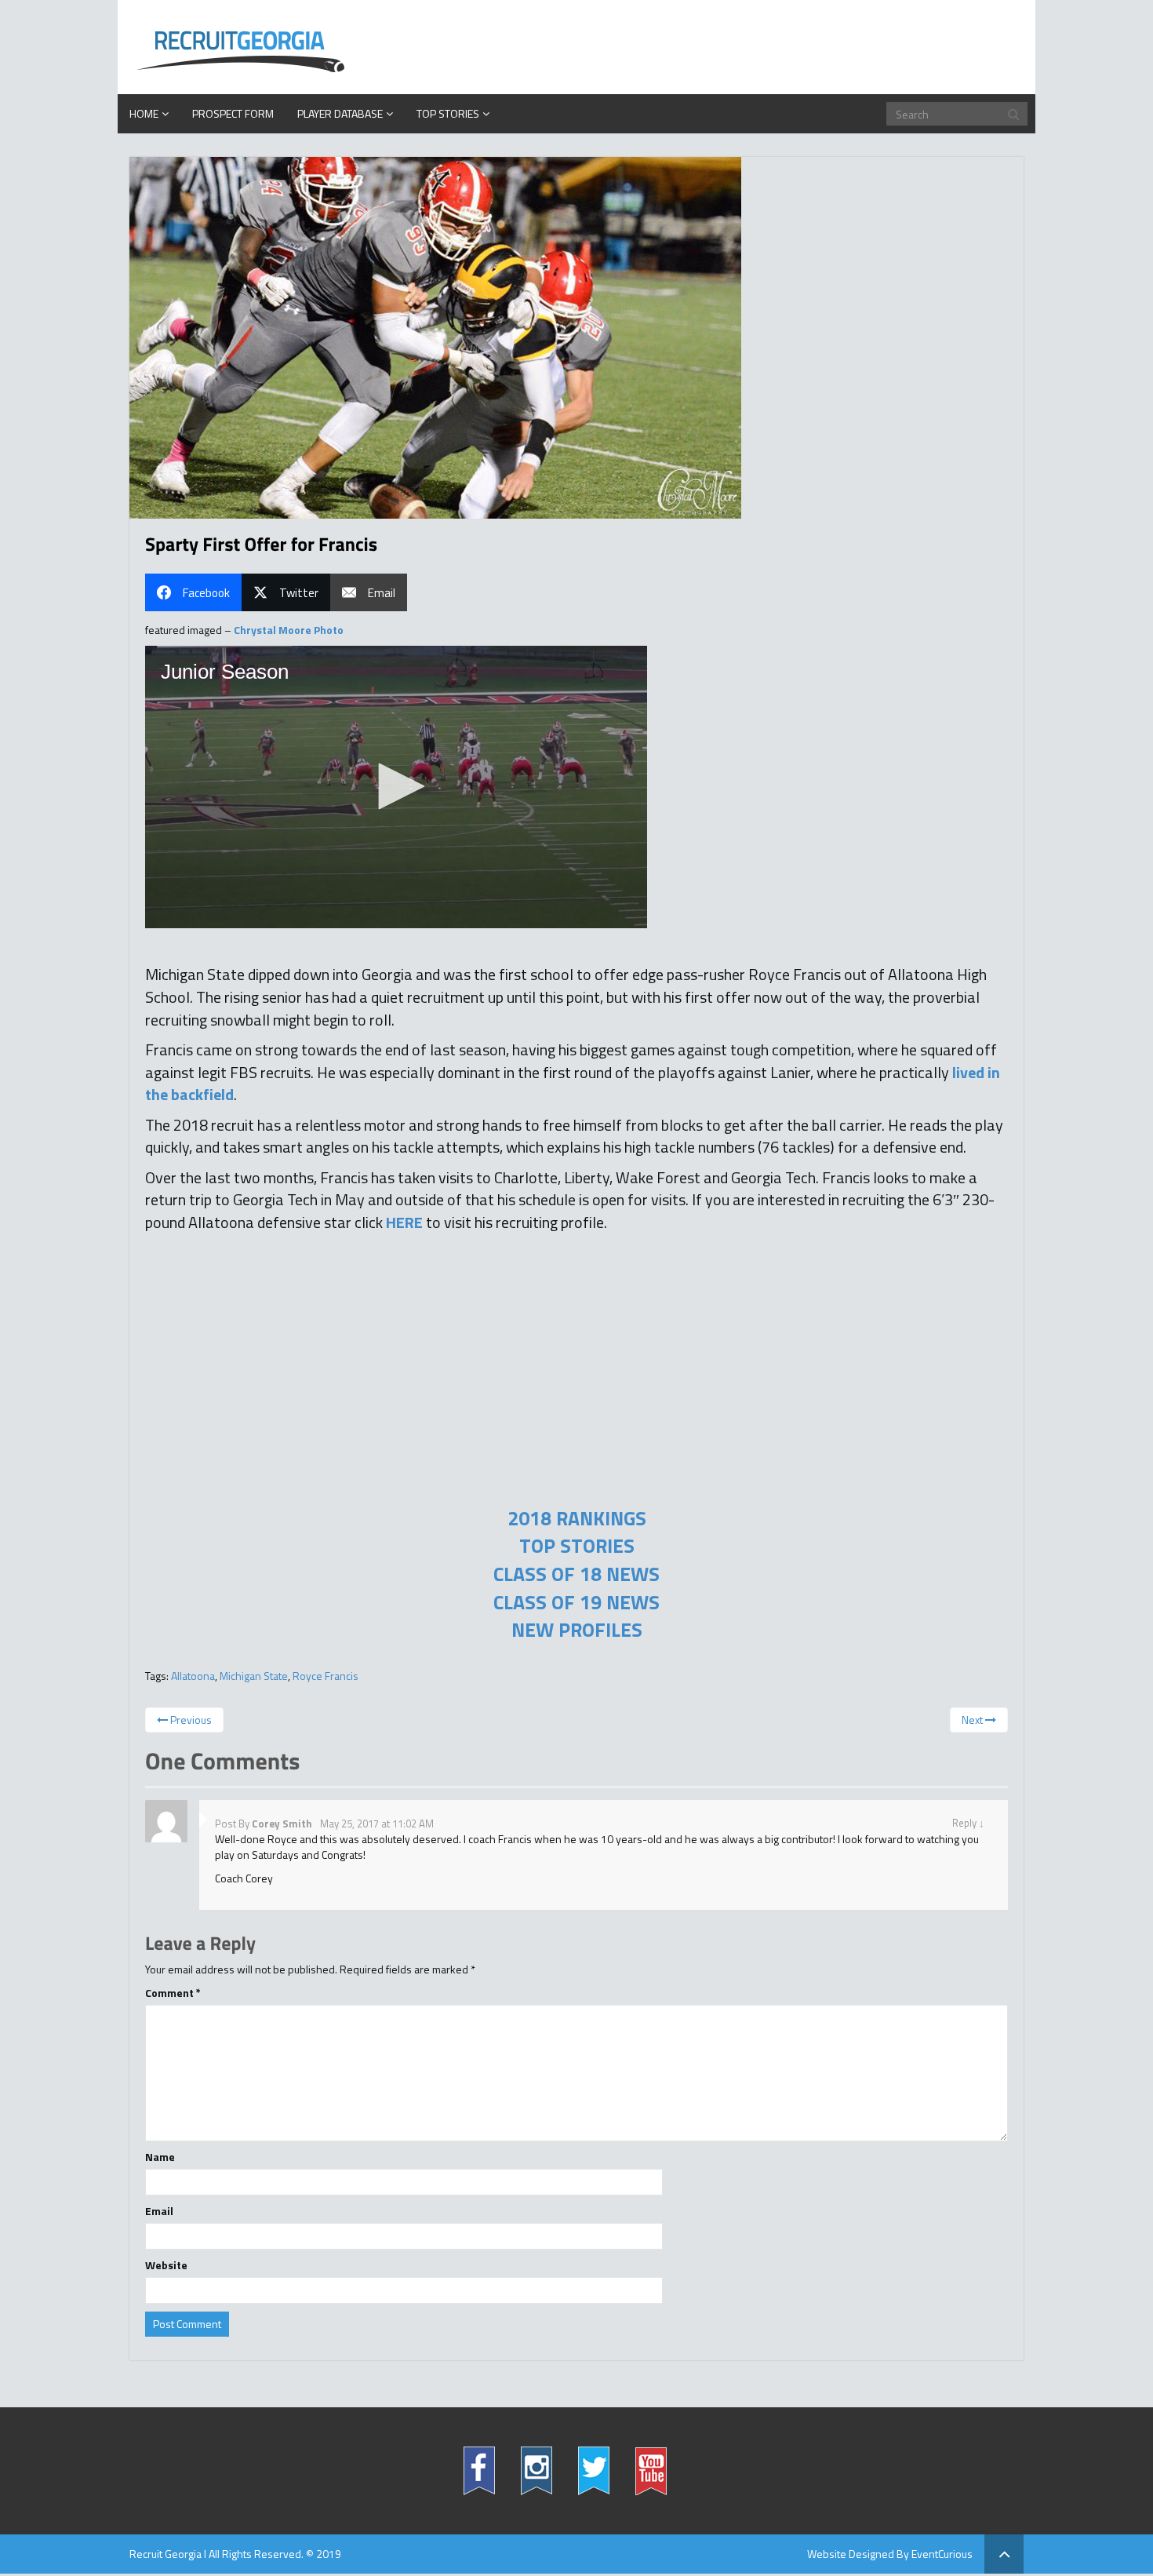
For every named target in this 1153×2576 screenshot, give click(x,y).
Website (166, 2265)
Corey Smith (282, 1824)
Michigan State (254, 1676)
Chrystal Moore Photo (289, 630)
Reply (964, 1823)
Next (973, 1720)
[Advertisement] (576, 1395)
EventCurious (942, 2554)
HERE (404, 1222)
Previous (190, 1720)
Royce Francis (326, 1676)
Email (159, 2211)
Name (160, 2157)
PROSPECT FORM (233, 113)
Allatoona (193, 1676)
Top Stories (448, 113)
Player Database (340, 113)
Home (144, 113)
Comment (173, 1993)
